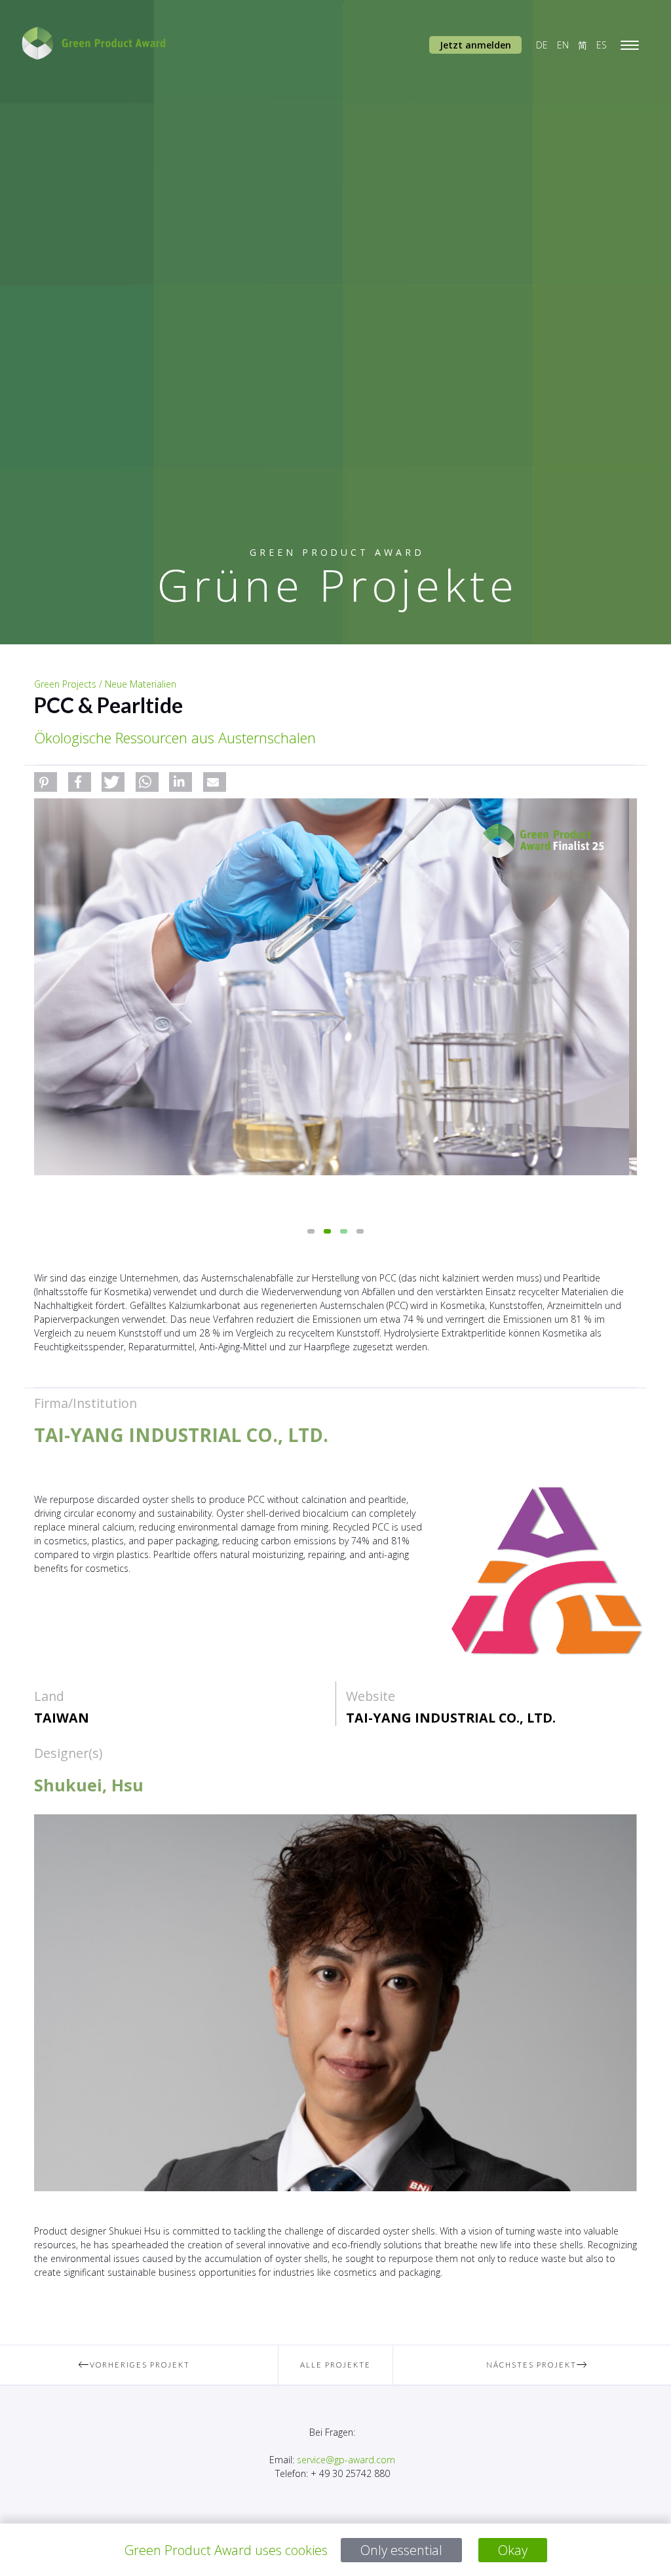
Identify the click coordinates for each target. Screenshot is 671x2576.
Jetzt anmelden (475, 45)
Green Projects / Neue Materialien (105, 684)
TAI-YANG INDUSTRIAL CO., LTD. (451, 1718)
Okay (513, 2550)
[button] (46, 782)
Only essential (401, 2550)
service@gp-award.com (346, 2460)
